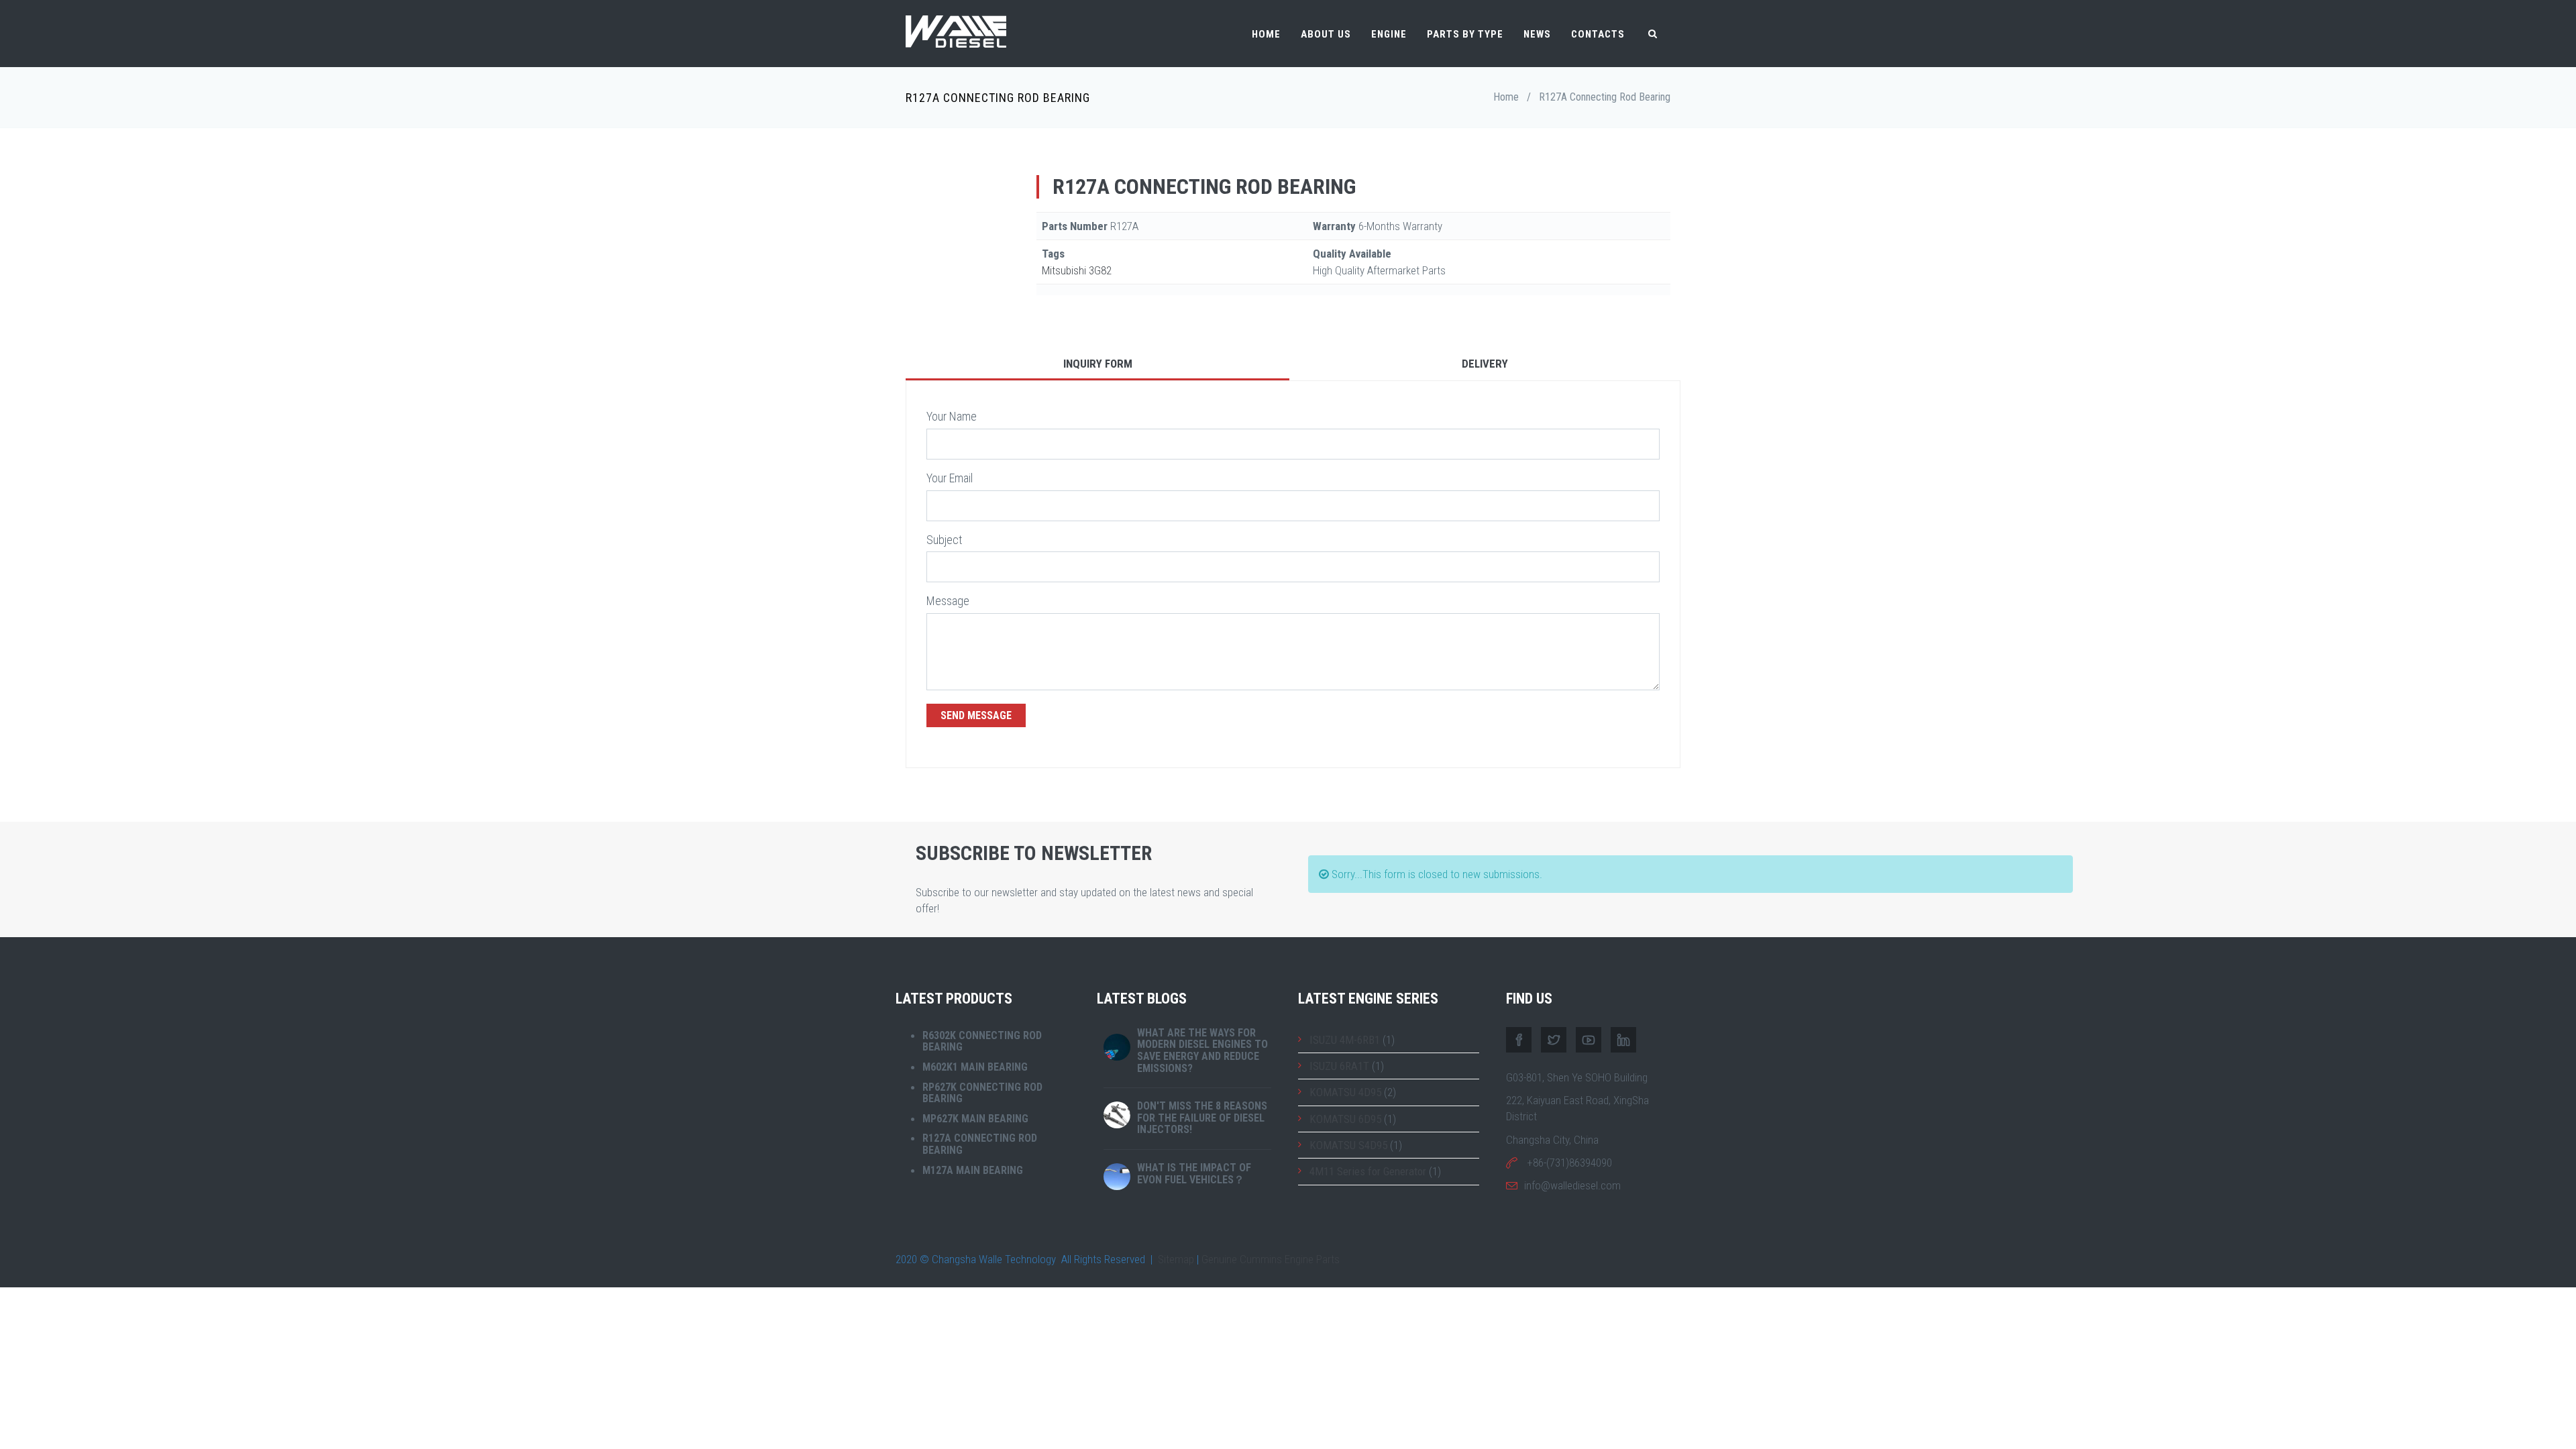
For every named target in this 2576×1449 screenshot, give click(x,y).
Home (1266, 34)
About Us (1326, 34)
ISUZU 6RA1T (1339, 1066)
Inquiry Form (1098, 364)
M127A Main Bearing (973, 1170)
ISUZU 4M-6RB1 (1345, 1040)
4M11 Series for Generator (1368, 1171)
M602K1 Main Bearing (975, 1067)
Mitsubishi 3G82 (1077, 270)
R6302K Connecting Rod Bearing (982, 1041)
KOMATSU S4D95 (1348, 1145)
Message (948, 601)
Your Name (952, 416)
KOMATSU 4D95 (1345, 1092)
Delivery (1485, 364)
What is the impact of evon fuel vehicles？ (1194, 1174)
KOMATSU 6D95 (1345, 1119)
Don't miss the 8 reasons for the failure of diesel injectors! (1202, 1118)
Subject (944, 540)
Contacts (1598, 34)
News (1537, 34)
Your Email (950, 478)
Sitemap (1176, 1259)
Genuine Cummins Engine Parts (1271, 1259)
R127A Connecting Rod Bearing (980, 1144)
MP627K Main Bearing (975, 1119)
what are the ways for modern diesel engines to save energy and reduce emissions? (1202, 1051)
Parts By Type (1465, 34)
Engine (1389, 34)
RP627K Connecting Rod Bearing (982, 1093)
